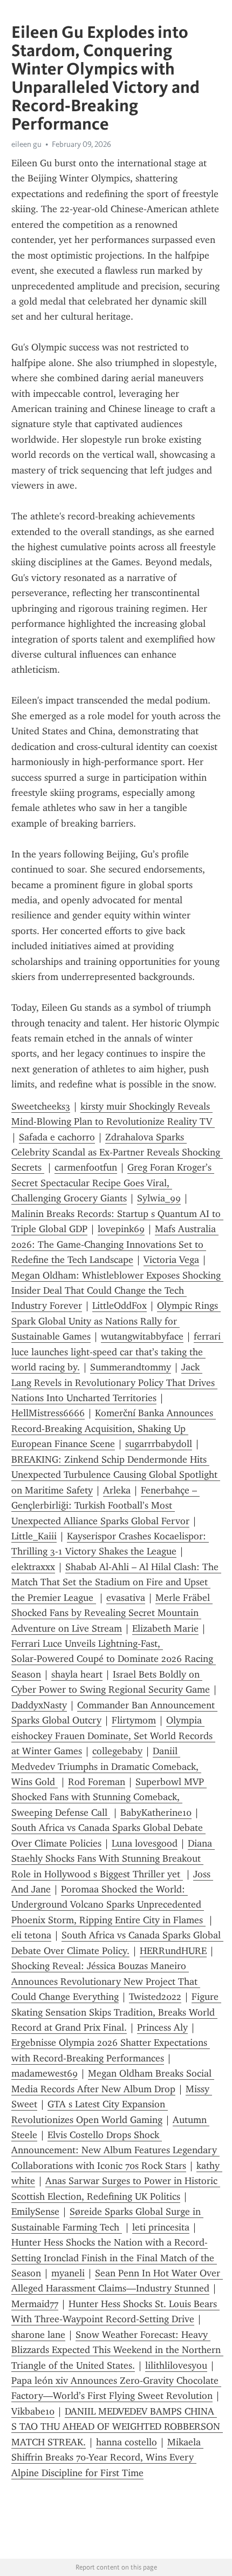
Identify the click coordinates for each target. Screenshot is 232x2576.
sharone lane (38, 2335)
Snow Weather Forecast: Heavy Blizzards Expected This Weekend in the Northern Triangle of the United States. (117, 2350)
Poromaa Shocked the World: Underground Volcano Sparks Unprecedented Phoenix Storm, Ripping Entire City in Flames (108, 1905)
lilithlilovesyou (176, 2365)
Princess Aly (162, 2027)
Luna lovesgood (145, 1843)
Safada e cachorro (57, 1137)
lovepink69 (121, 1229)
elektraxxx (33, 1567)
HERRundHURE (173, 1951)
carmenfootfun (86, 1167)
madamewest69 (45, 2073)
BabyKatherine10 (156, 1813)
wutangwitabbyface (142, 1336)
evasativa (126, 1598)
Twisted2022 (155, 1997)
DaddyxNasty (39, 1705)
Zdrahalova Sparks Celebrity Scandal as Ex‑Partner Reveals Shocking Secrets (117, 1152)
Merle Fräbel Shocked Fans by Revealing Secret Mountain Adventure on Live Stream (112, 1613)
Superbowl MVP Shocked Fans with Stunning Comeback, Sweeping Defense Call (109, 1797)
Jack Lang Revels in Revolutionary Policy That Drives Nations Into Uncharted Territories (114, 1382)
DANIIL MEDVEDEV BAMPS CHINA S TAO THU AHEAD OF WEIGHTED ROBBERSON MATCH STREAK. (117, 2427)
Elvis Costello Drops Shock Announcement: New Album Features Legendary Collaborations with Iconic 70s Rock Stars (115, 2150)
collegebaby (117, 1751)
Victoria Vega (171, 1260)
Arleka (117, 1490)
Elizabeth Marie (165, 1628)
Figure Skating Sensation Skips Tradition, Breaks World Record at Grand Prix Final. (116, 2012)
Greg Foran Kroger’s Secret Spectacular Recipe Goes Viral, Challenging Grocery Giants (113, 1183)
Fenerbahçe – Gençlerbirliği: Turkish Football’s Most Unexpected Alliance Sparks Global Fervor (105, 1506)
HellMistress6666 (48, 1413)
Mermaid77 (35, 2304)
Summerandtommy (131, 1367)
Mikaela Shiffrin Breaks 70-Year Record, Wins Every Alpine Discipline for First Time (107, 2457)
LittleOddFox (120, 1306)
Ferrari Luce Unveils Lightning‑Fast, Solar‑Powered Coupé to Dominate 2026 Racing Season (114, 1659)
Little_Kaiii (34, 1536)
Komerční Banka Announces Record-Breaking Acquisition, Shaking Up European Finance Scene (114, 1428)
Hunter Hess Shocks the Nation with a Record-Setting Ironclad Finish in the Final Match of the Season (114, 2258)
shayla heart (77, 1674)
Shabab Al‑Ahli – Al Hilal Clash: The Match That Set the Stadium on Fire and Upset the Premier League (116, 1582)
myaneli (68, 2273)
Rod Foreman (97, 1782)
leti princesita (161, 2227)
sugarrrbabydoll (159, 1444)
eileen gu (26, 144)
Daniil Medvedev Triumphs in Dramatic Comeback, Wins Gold (106, 1766)
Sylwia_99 (159, 1198)
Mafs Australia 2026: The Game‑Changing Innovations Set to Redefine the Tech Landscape (115, 1244)
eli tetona (31, 1935)
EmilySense (35, 2212)
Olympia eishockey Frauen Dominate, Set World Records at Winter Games (113, 1736)
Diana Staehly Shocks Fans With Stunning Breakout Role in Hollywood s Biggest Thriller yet (113, 1859)
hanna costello (127, 2442)
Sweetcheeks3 (41, 1106)
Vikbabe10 (33, 2411)
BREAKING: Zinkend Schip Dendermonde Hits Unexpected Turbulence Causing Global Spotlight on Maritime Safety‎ (116, 1475)
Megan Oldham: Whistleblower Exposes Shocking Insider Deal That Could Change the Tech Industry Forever (117, 1291)
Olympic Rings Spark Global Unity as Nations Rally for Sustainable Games (116, 1321)
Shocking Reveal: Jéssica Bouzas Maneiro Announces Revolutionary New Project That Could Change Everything (106, 1981)
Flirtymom (134, 1720)
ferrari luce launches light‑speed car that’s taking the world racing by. (117, 1352)
